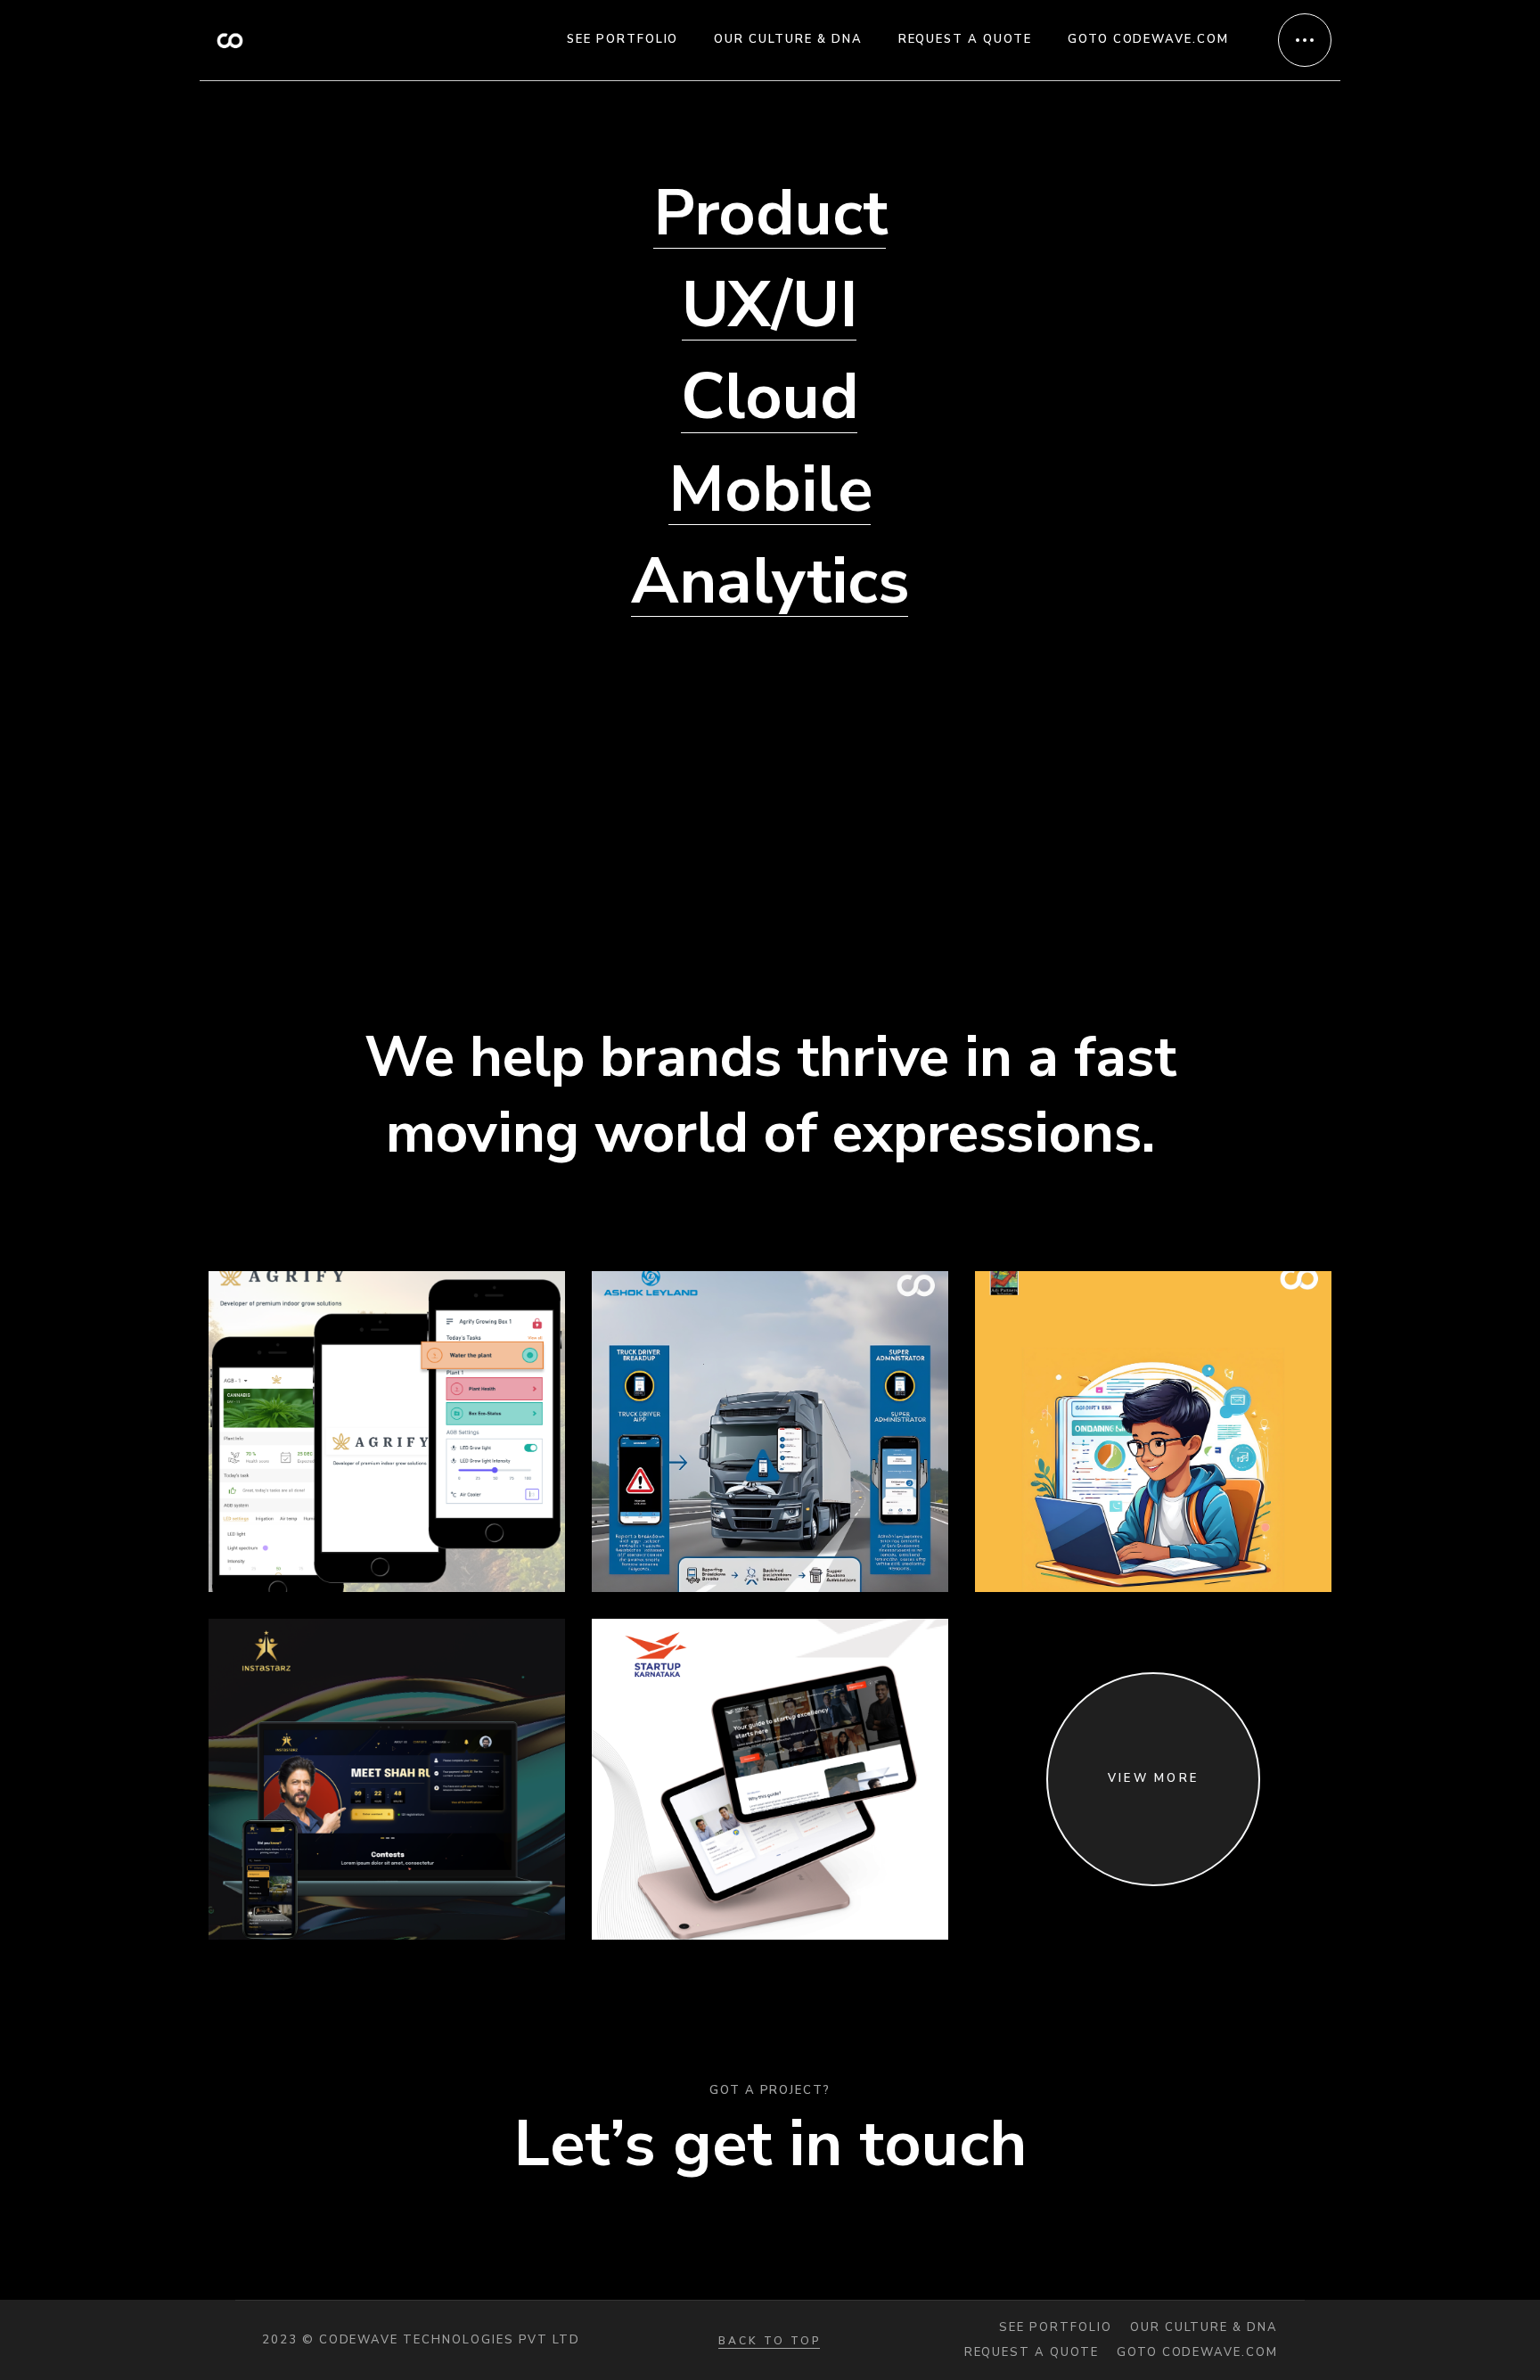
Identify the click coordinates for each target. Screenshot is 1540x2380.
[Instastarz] (387, 1779)
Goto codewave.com (1197, 2353)
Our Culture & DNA (1204, 2328)
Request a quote (1032, 2353)
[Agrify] (387, 1432)
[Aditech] (1153, 1432)
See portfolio (1055, 2328)
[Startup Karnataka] (770, 1779)
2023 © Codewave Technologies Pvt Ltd (421, 2340)
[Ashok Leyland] (770, 1432)
